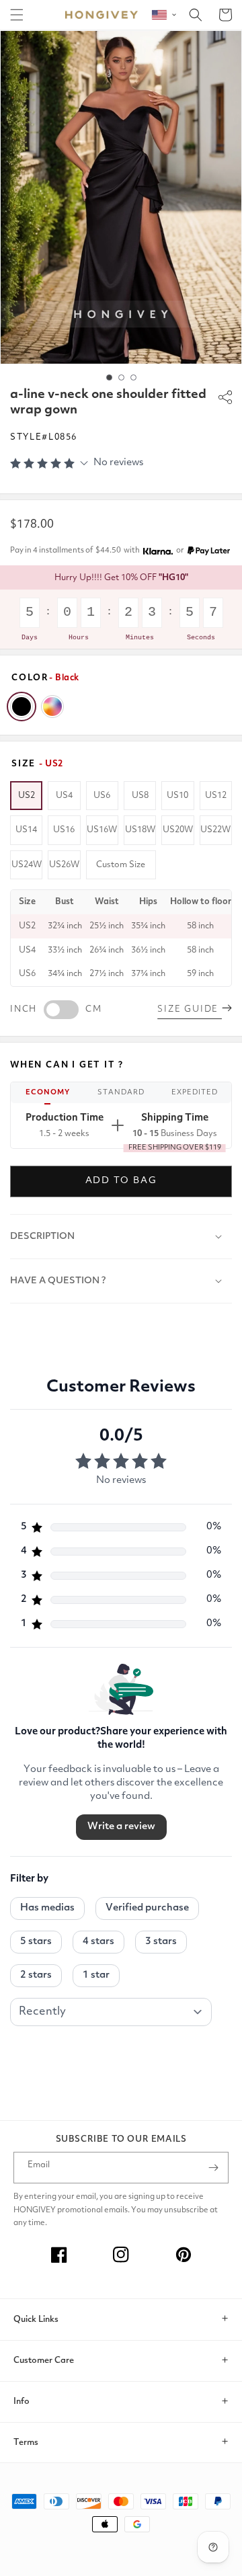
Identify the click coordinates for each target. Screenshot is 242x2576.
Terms (26, 2443)
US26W (64, 865)
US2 (27, 796)
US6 (102, 796)
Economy (48, 1093)
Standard (121, 1093)
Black (22, 707)
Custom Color (52, 707)
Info (22, 2402)
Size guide (190, 1009)
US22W (215, 830)
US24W (27, 865)
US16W (102, 830)
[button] (17, 15)
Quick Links (36, 2320)
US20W (178, 830)
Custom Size (121, 865)
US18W (140, 830)
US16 (64, 830)
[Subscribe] (213, 2168)
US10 (177, 796)
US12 (216, 796)
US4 (64, 796)
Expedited (195, 1093)
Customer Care (44, 2361)
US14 (26, 830)
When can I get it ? (67, 1065)
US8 (140, 796)
